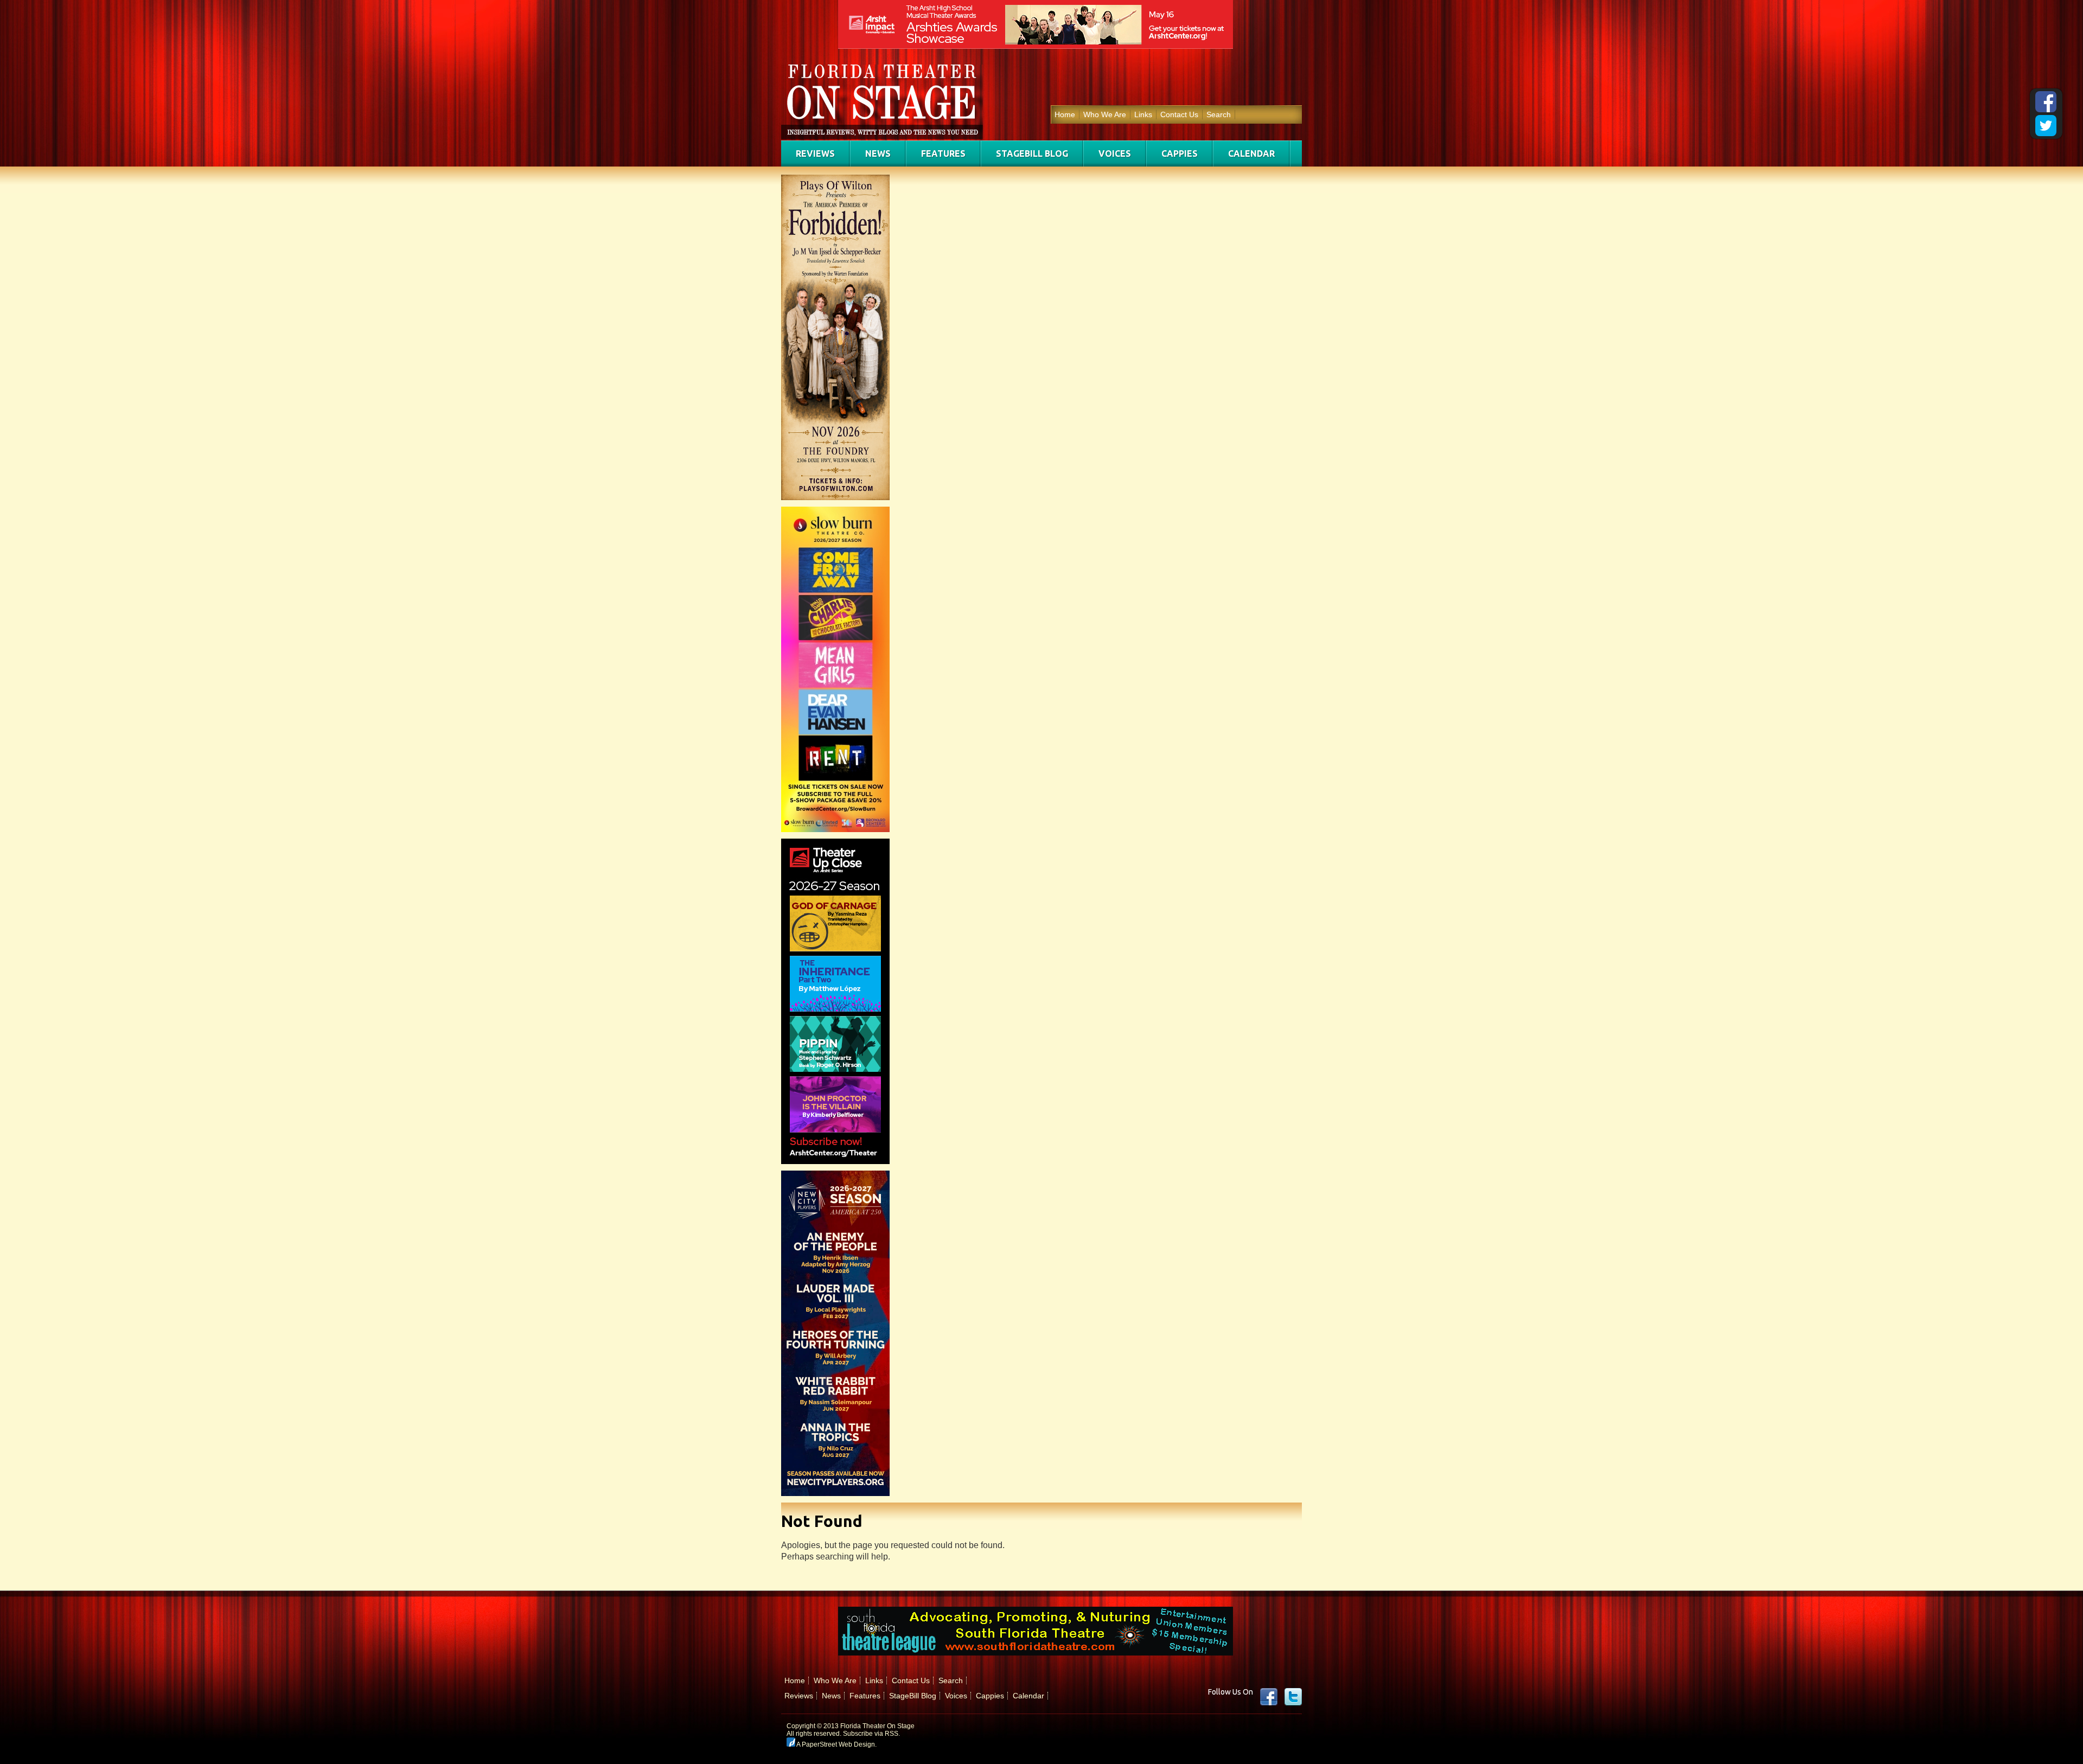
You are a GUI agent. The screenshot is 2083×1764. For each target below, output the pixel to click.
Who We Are (1105, 114)
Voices (1115, 154)
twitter (1293, 1697)
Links (1143, 114)
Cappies (1180, 154)
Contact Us (1179, 114)
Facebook (1269, 1697)
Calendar (1251, 154)
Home (1065, 114)
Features (943, 154)
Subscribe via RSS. (871, 1734)
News (878, 154)
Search (1219, 114)
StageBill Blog (1032, 154)
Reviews (815, 154)
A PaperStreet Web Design (835, 1744)
